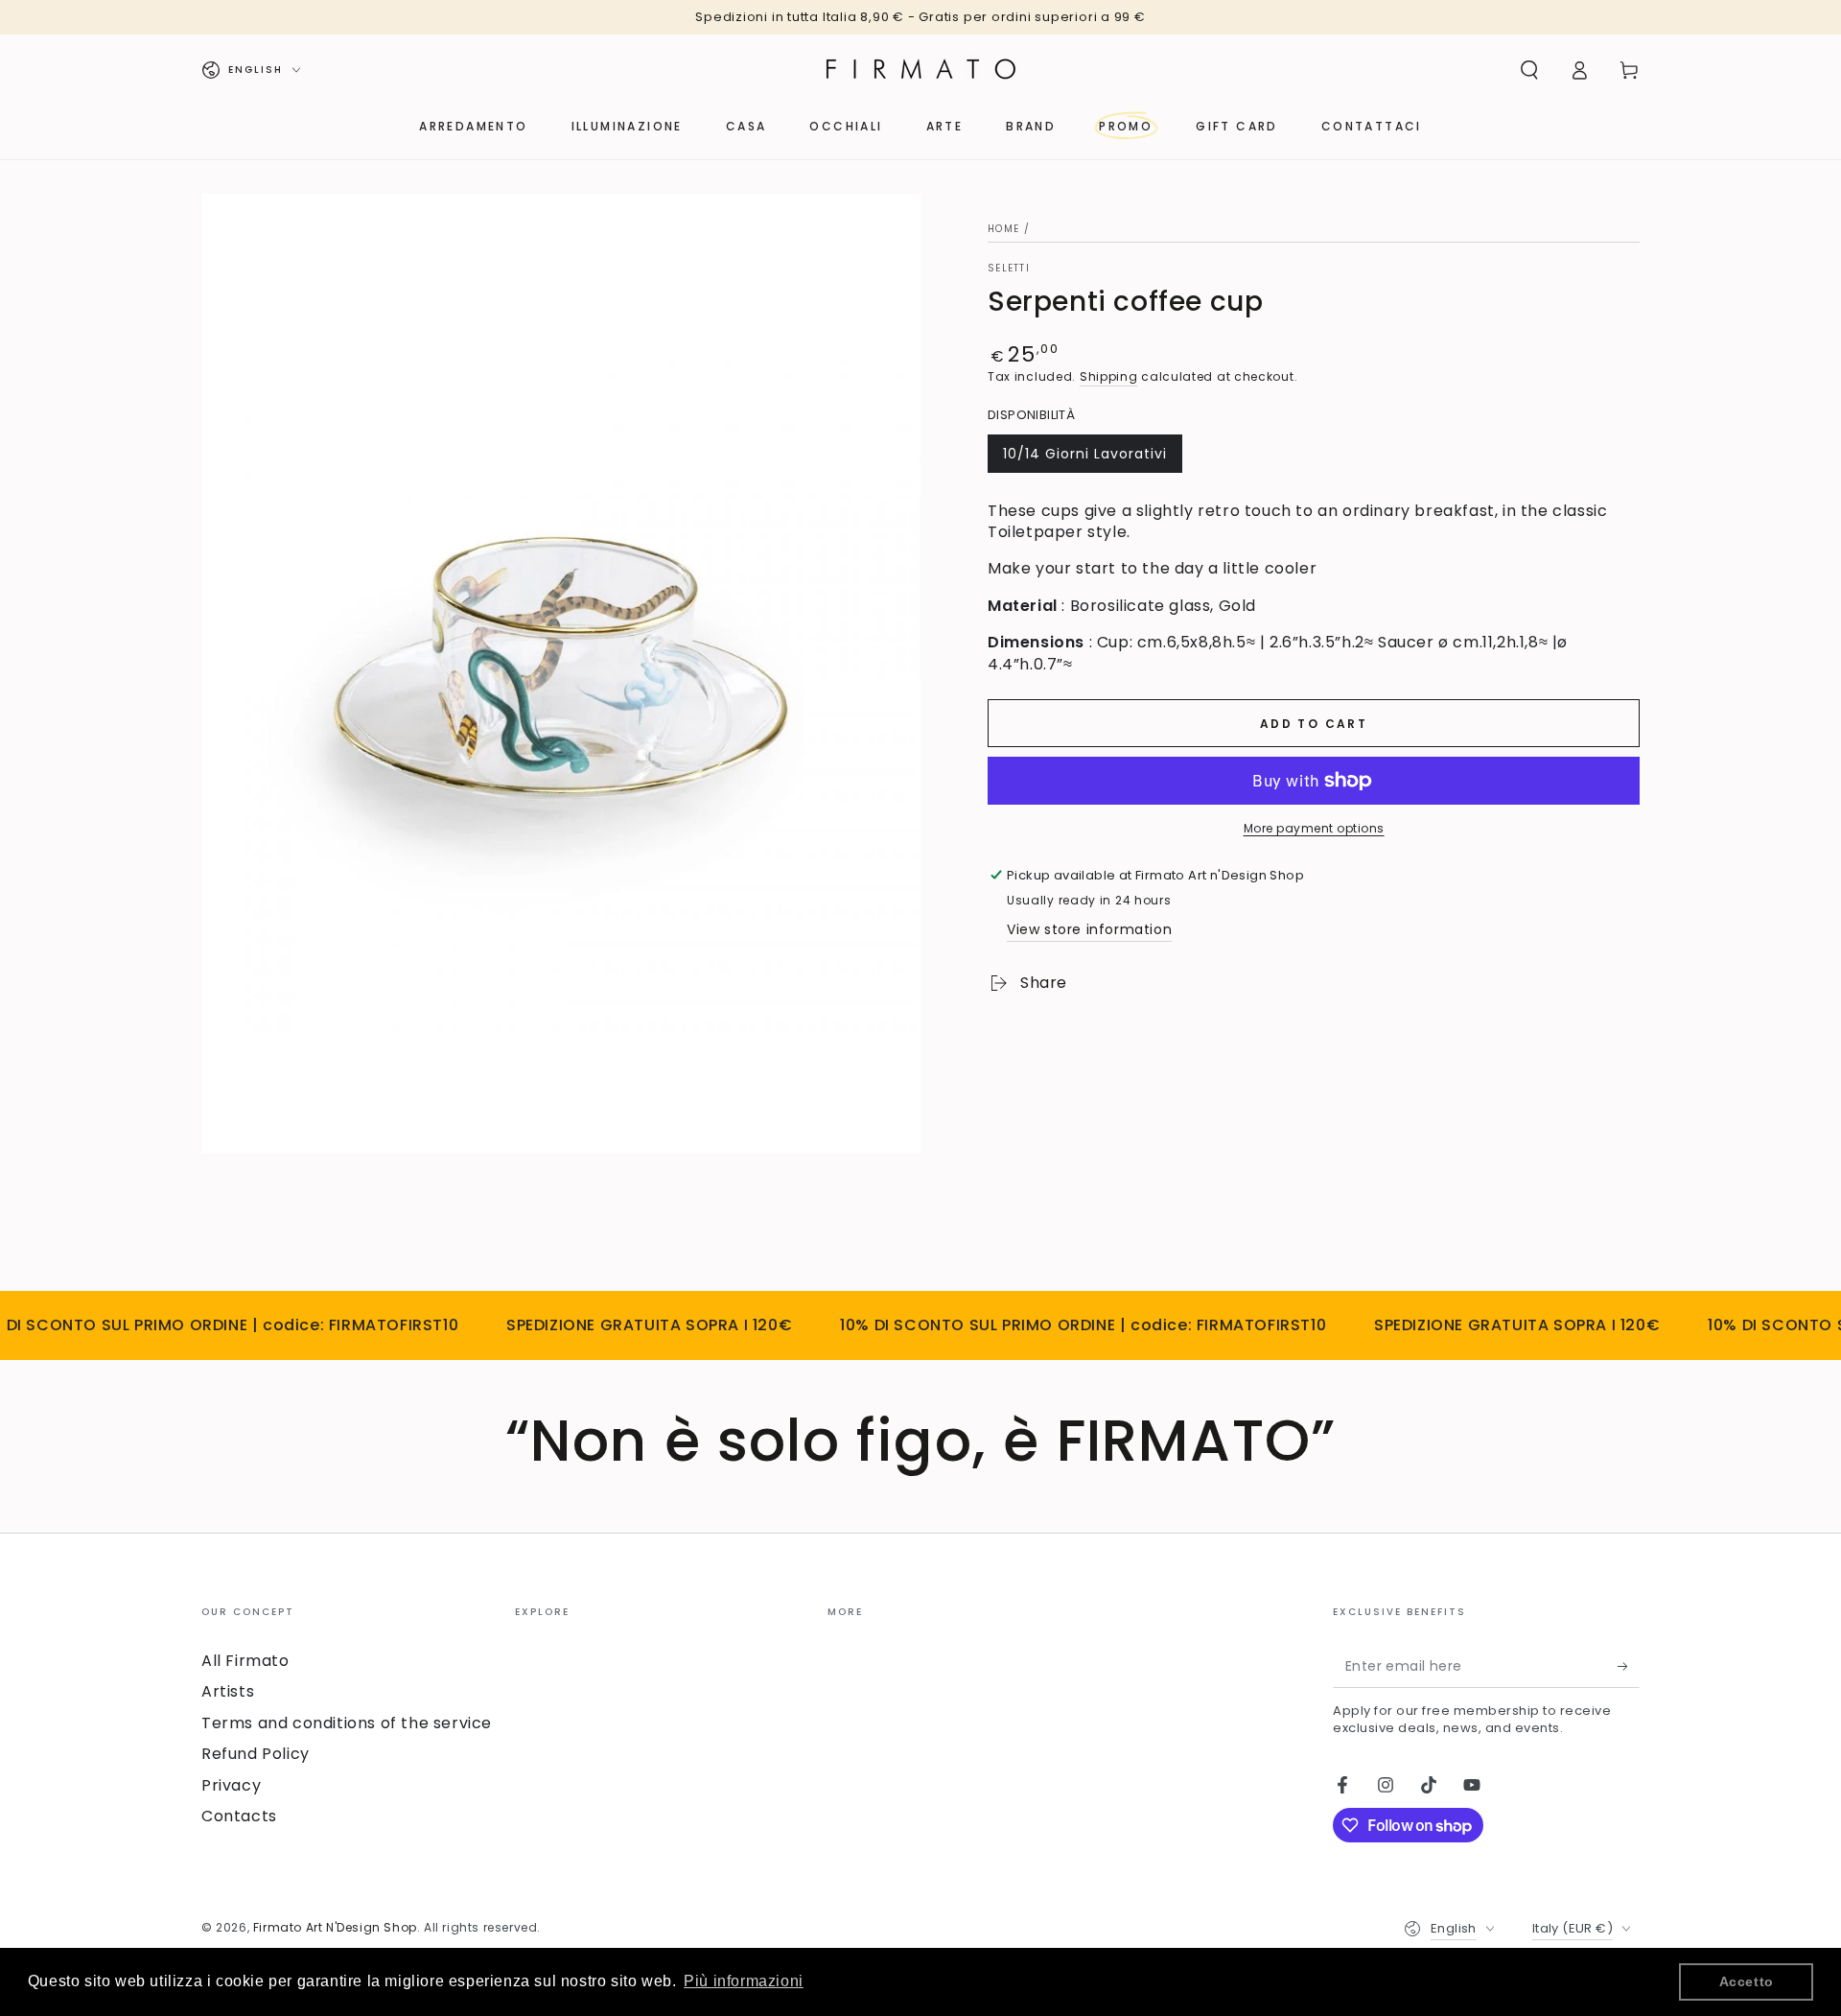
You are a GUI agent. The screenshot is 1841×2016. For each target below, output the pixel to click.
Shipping (1109, 376)
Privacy (231, 1785)
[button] (1529, 70)
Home (1003, 229)
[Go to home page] (920, 70)
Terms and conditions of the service (347, 1723)
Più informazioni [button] (744, 1981)
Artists (228, 1691)
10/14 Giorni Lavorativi (1084, 458)
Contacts (239, 1816)
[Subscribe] (1629, 1666)
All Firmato (245, 1661)
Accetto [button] (1747, 1981)
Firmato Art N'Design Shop (335, 1927)
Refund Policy (256, 1754)
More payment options (1314, 828)
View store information (1089, 929)
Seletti (1009, 269)
